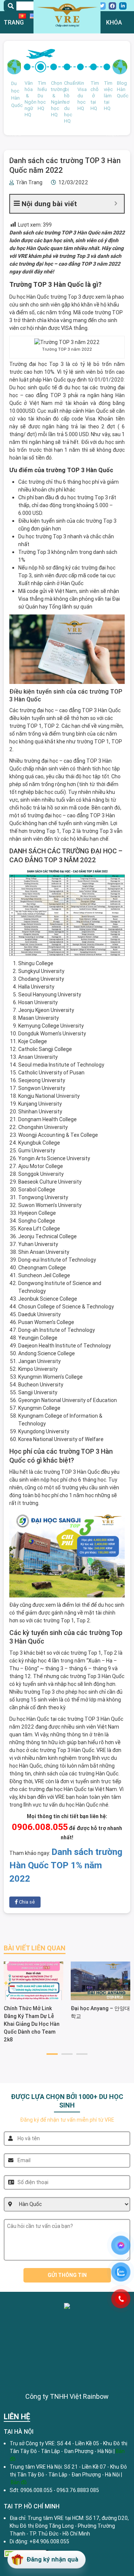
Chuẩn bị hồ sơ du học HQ (67, 102)
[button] (52, 2054)
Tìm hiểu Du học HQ (41, 96)
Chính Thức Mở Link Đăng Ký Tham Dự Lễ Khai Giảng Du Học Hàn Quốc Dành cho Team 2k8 (32, 2024)
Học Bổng (17, 167)
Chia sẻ (26, 1902)
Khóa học (114, 33)
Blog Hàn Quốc (120, 89)
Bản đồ (19, 2482)
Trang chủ (14, 33)
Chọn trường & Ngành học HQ (54, 99)
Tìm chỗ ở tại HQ (93, 96)
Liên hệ (117, 156)
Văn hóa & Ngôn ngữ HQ (28, 99)
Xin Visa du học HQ (80, 96)
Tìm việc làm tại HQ (107, 96)
